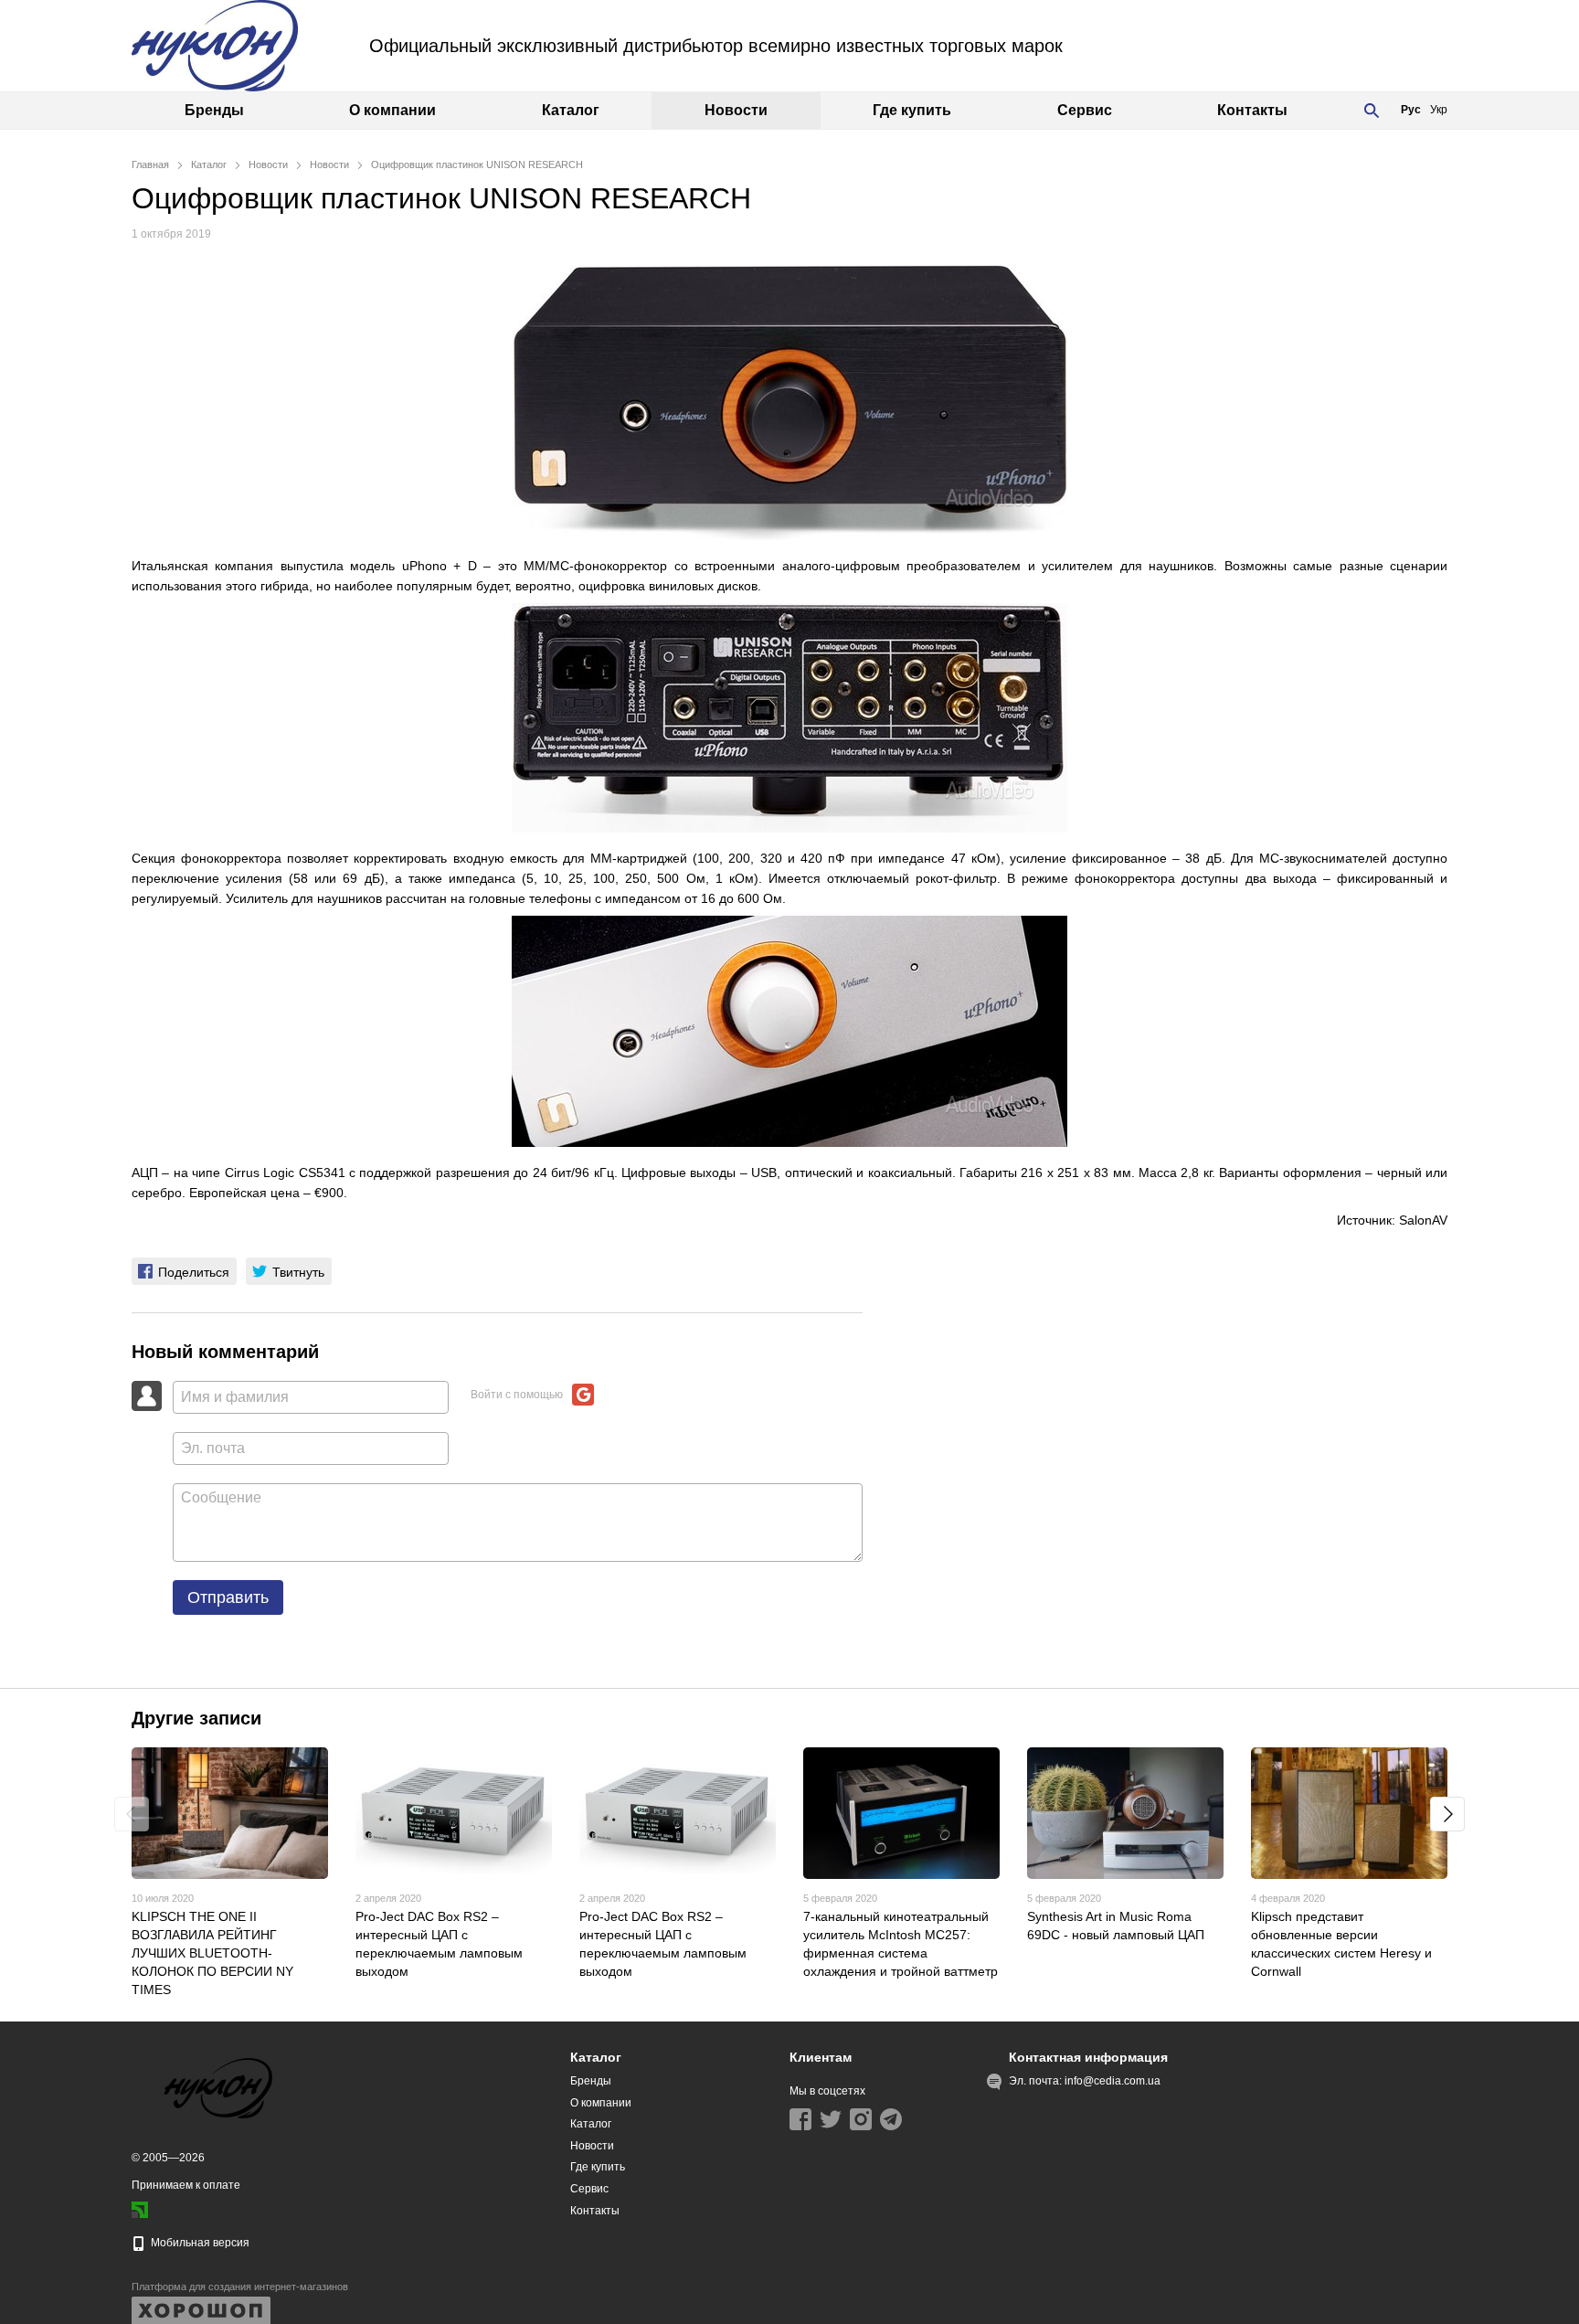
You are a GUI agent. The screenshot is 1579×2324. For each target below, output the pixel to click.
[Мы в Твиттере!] (831, 2119)
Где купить (912, 110)
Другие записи (196, 1718)
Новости (736, 110)
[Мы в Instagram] (861, 2119)
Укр (1439, 110)
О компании (392, 110)
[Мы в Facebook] (800, 2119)
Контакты (1252, 110)
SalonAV (1423, 1220)
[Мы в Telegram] (891, 2119)
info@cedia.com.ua (1113, 2081)
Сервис (1085, 110)
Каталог (571, 110)
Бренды (214, 110)
